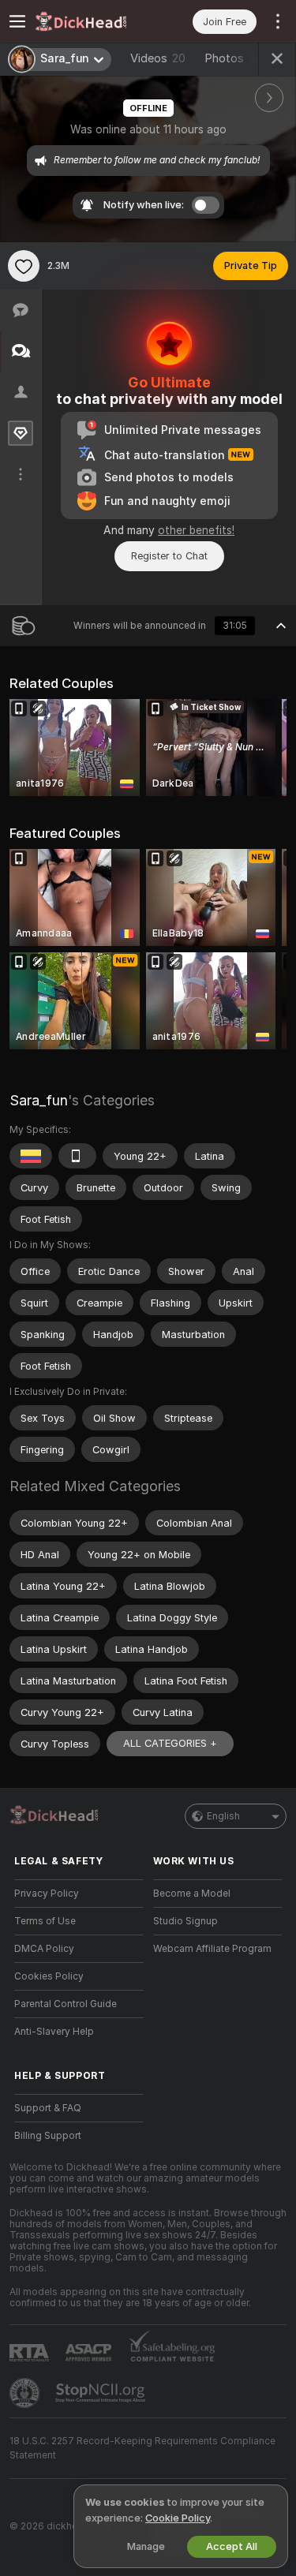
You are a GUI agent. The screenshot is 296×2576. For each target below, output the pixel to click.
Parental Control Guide (66, 2004)
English (223, 1816)
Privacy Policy (47, 1894)
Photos (234, 58)
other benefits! (196, 530)
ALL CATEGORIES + (170, 1743)
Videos (158, 58)
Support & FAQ (48, 2108)
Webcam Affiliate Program (212, 1949)
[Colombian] (31, 1156)
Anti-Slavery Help (54, 2032)
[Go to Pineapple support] (26, 2393)
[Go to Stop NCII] (102, 2393)
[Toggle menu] (17, 21)
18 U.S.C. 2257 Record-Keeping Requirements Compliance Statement (142, 2448)
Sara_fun (39, 1100)
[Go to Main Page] (92, 21)
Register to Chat (169, 556)
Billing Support (48, 2136)
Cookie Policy (178, 2518)
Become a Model (192, 1894)
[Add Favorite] (24, 266)
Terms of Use (45, 1921)
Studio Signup (185, 1921)
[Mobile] (77, 1156)
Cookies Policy (49, 1976)
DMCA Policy (44, 1949)
